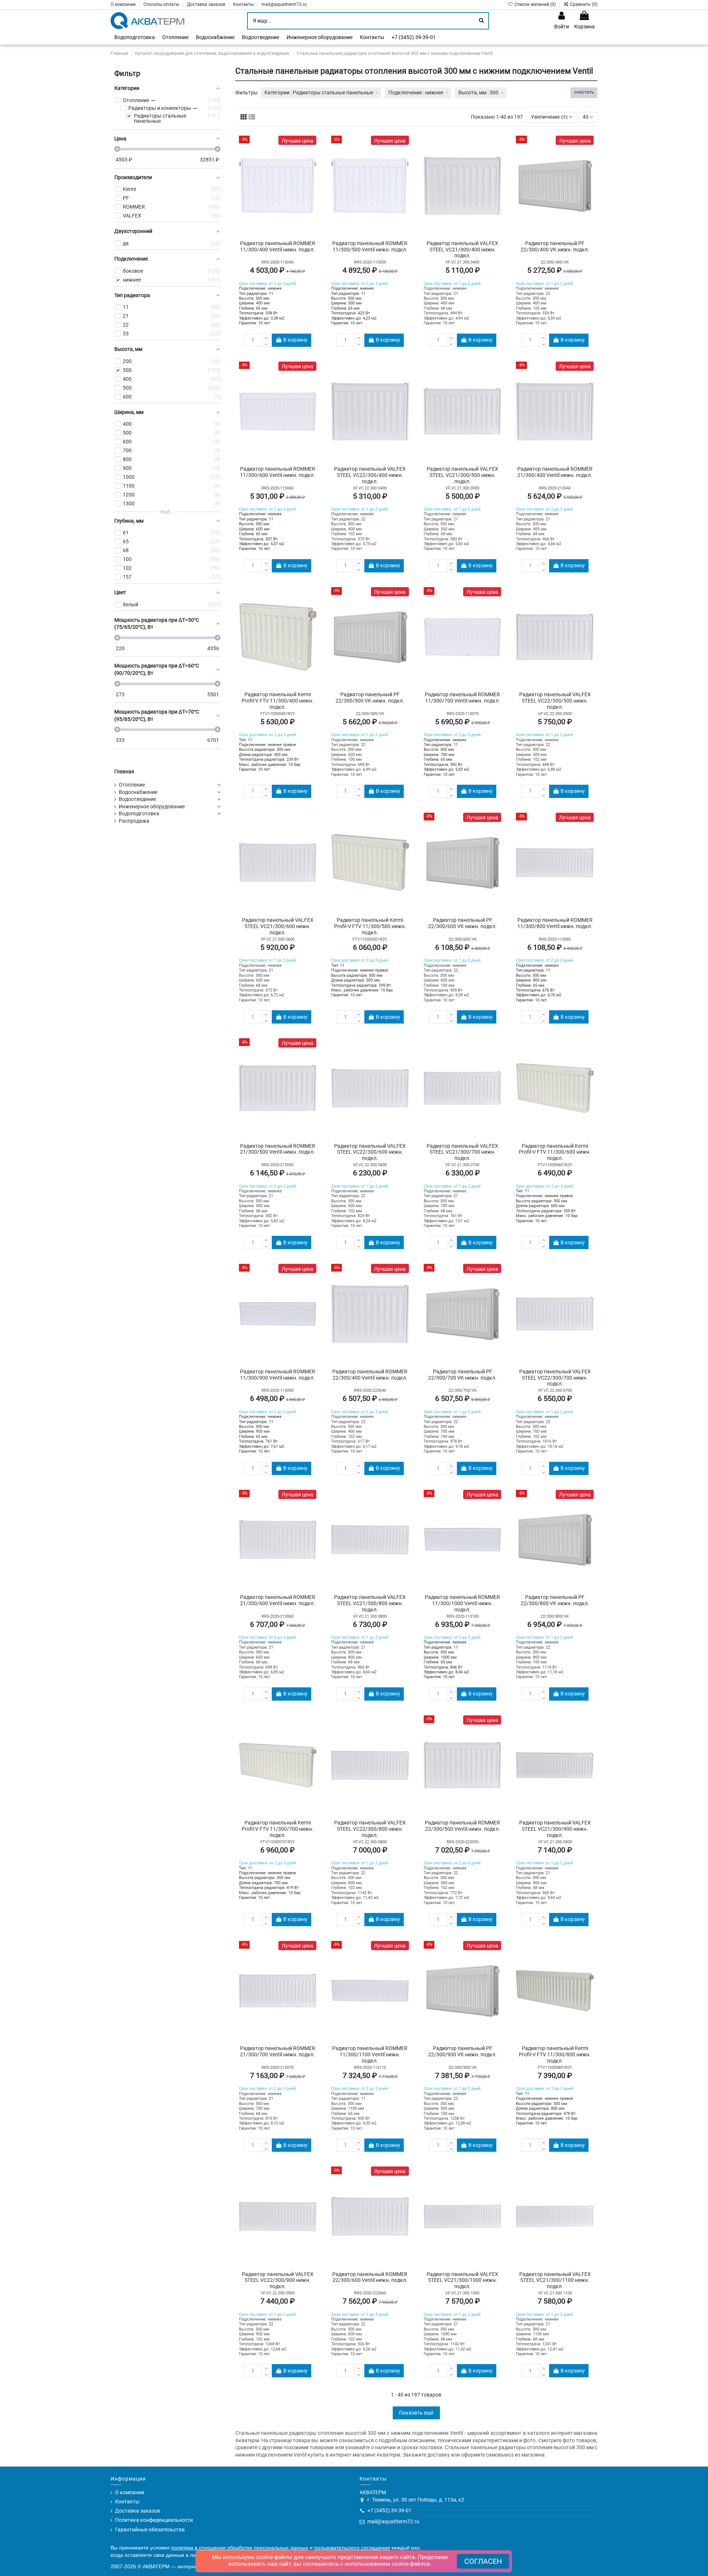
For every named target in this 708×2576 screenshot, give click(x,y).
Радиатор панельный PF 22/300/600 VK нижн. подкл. (462, 923)
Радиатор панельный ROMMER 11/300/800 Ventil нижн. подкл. (555, 923)
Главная (124, 771)
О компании (124, 4)
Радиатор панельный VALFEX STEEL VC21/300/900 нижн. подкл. (555, 1829)
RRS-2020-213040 (555, 488)
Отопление (132, 785)
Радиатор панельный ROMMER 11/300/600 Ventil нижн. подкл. (278, 472)
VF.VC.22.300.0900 (278, 2293)
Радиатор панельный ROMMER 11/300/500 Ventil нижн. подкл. (370, 246)
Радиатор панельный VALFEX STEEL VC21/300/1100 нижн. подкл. (555, 2280)
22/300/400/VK (555, 262)
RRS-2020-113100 (463, 1616)
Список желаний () (535, 4)
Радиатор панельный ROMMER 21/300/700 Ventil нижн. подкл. (278, 2051)
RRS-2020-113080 (555, 939)
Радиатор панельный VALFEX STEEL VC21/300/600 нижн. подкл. (278, 926)
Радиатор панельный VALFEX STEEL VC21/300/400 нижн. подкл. (462, 250)
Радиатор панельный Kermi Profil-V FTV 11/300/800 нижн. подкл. (555, 2054)
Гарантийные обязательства (150, 2530)
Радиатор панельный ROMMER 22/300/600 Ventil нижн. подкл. (370, 2277)
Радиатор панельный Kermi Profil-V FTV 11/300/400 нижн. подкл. (277, 701)
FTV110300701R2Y (278, 1842)
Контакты (244, 4)
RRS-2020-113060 (277, 488)
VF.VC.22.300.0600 (370, 1165)
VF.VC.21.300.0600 (278, 939)
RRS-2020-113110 (370, 2068)
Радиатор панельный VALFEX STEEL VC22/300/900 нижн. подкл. (278, 2280)
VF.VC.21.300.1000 (462, 2293)
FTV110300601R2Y (555, 1165)
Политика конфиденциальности (154, 2520)
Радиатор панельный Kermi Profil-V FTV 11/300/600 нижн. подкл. (555, 1152)
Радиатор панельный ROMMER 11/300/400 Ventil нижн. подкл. (278, 246)
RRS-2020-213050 (277, 1165)
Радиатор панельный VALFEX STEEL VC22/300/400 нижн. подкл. (370, 475)
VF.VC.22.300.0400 (370, 488)
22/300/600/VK (463, 939)
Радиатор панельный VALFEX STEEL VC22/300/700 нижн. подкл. (555, 1378)
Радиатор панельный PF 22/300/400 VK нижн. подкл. (555, 246)
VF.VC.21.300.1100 (555, 2293)
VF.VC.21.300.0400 (462, 262)
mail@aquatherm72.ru (284, 4)
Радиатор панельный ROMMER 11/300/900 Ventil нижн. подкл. (278, 1375)
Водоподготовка (139, 813)
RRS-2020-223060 (370, 2293)
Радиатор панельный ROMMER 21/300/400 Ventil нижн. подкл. (555, 472)
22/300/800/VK (555, 1616)
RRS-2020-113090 (277, 1390)
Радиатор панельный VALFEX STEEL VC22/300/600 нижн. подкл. (370, 1152)
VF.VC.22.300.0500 (555, 714)
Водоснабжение (138, 792)
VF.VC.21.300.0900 (555, 1842)
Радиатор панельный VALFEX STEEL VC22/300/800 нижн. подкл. (370, 1829)
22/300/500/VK (370, 714)
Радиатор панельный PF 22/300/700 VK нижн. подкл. (462, 1375)
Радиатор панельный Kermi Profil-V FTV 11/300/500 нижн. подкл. (370, 926)
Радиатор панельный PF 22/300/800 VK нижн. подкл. (555, 1600)
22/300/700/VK (463, 1390)
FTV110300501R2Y (370, 939)
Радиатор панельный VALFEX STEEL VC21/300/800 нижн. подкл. (370, 1603)
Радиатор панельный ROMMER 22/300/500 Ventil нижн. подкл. (462, 1826)
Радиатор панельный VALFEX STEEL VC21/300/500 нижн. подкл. (462, 475)
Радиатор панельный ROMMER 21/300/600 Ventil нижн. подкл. (278, 1600)
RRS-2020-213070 (277, 2068)
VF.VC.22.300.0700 (555, 1390)
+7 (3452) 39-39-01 (389, 2510)
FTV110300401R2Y (278, 714)
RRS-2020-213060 (277, 1616)
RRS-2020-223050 (463, 1842)
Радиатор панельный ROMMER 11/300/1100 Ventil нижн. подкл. (370, 2054)
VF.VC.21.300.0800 (370, 1616)
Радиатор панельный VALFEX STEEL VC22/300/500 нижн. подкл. (555, 701)
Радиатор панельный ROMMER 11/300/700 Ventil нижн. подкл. (462, 698)
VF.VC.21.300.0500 (462, 488)
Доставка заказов (207, 4)
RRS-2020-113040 (277, 262)
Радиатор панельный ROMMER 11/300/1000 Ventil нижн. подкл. (462, 1603)
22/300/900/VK (463, 2068)
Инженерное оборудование (152, 806)
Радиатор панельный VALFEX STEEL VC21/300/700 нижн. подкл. (462, 1152)
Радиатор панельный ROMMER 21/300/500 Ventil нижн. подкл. (278, 1149)
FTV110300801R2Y (555, 2068)
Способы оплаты (162, 4)
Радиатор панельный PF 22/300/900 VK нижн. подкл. (462, 2051)
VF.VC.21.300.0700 (462, 1165)
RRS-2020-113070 (463, 714)
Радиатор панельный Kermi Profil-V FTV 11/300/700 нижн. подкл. (277, 1829)
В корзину (295, 340)
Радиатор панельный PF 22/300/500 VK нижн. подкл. (370, 698)
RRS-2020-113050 (370, 262)
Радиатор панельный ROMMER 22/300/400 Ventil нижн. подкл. (370, 1375)
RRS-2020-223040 (370, 1390)
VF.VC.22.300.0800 (370, 1842)
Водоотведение (137, 799)
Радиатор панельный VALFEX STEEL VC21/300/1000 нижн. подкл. (462, 2280)
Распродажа (134, 821)
